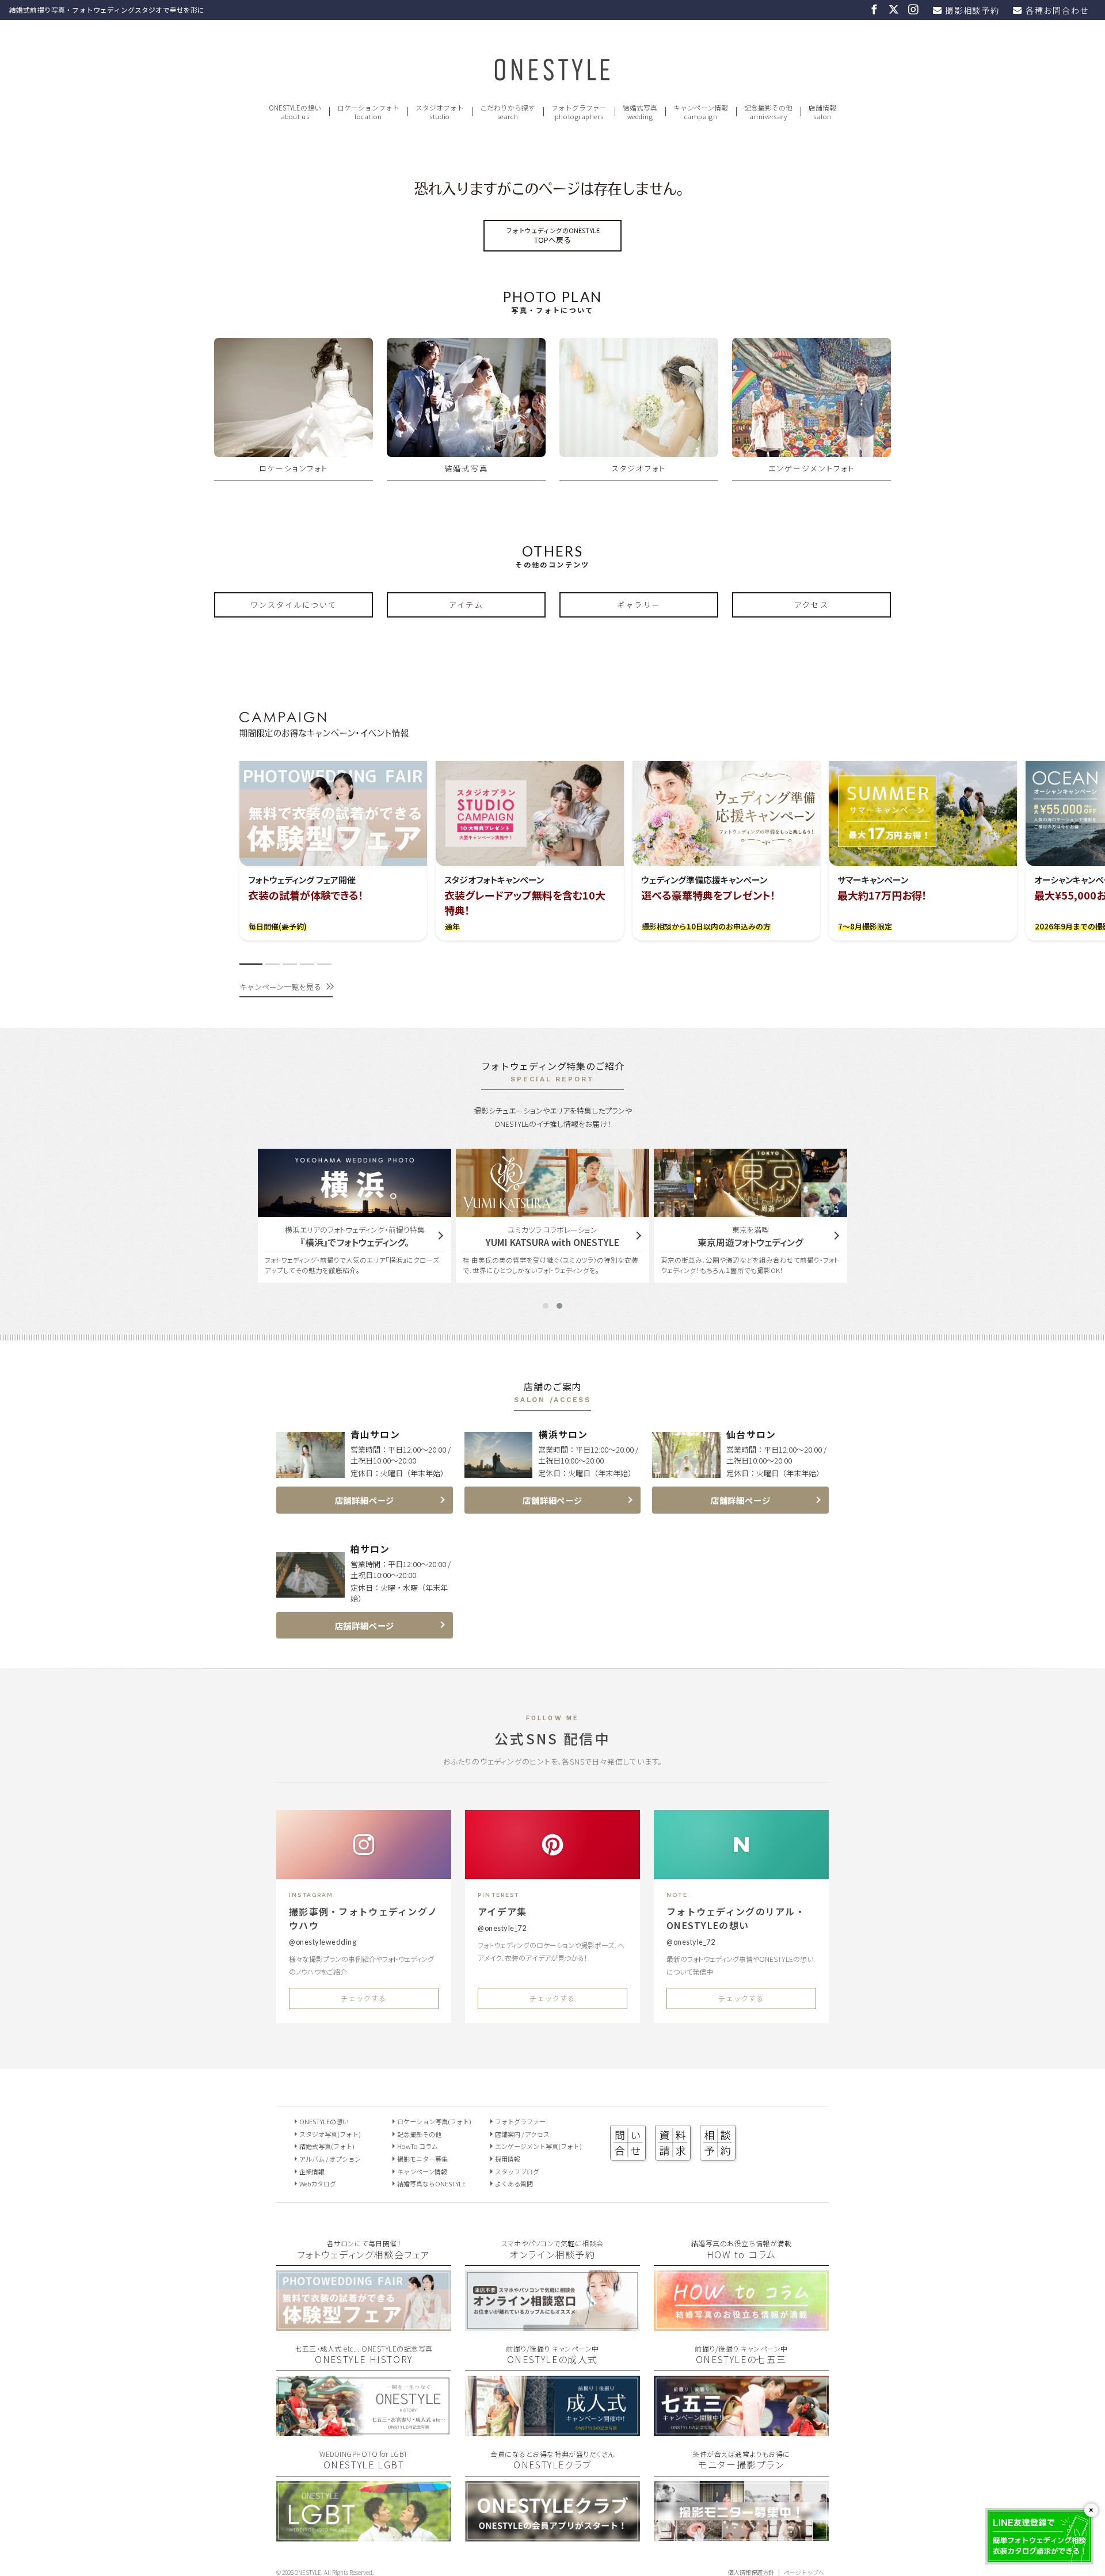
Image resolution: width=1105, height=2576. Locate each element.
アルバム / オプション (330, 2159)
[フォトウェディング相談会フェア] (364, 2326)
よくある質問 (514, 2183)
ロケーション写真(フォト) (434, 2121)
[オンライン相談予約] (552, 2326)
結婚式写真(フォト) (327, 2146)
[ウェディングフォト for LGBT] (364, 2537)
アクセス (811, 605)
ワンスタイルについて (294, 605)
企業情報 (312, 2171)
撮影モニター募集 (422, 2159)
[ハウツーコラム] (741, 2326)
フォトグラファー (520, 2121)
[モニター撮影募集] (741, 2537)
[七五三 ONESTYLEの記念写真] (741, 2431)
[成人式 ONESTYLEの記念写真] (552, 2431)
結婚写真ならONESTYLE (431, 2183)
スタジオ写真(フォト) (330, 2134)
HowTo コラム (418, 2146)
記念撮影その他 (419, 2134)
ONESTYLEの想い (324, 2121)
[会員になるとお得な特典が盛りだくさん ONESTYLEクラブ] (552, 2537)
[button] (251, 964)
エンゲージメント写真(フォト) (538, 2146)
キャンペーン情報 (422, 2171)
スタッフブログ (517, 2171)
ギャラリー (639, 605)
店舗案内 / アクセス (522, 2134)
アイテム (466, 605)
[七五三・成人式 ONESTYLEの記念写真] (364, 2431)
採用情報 (508, 2159)
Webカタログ (318, 2183)
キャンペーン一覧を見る (280, 987)
